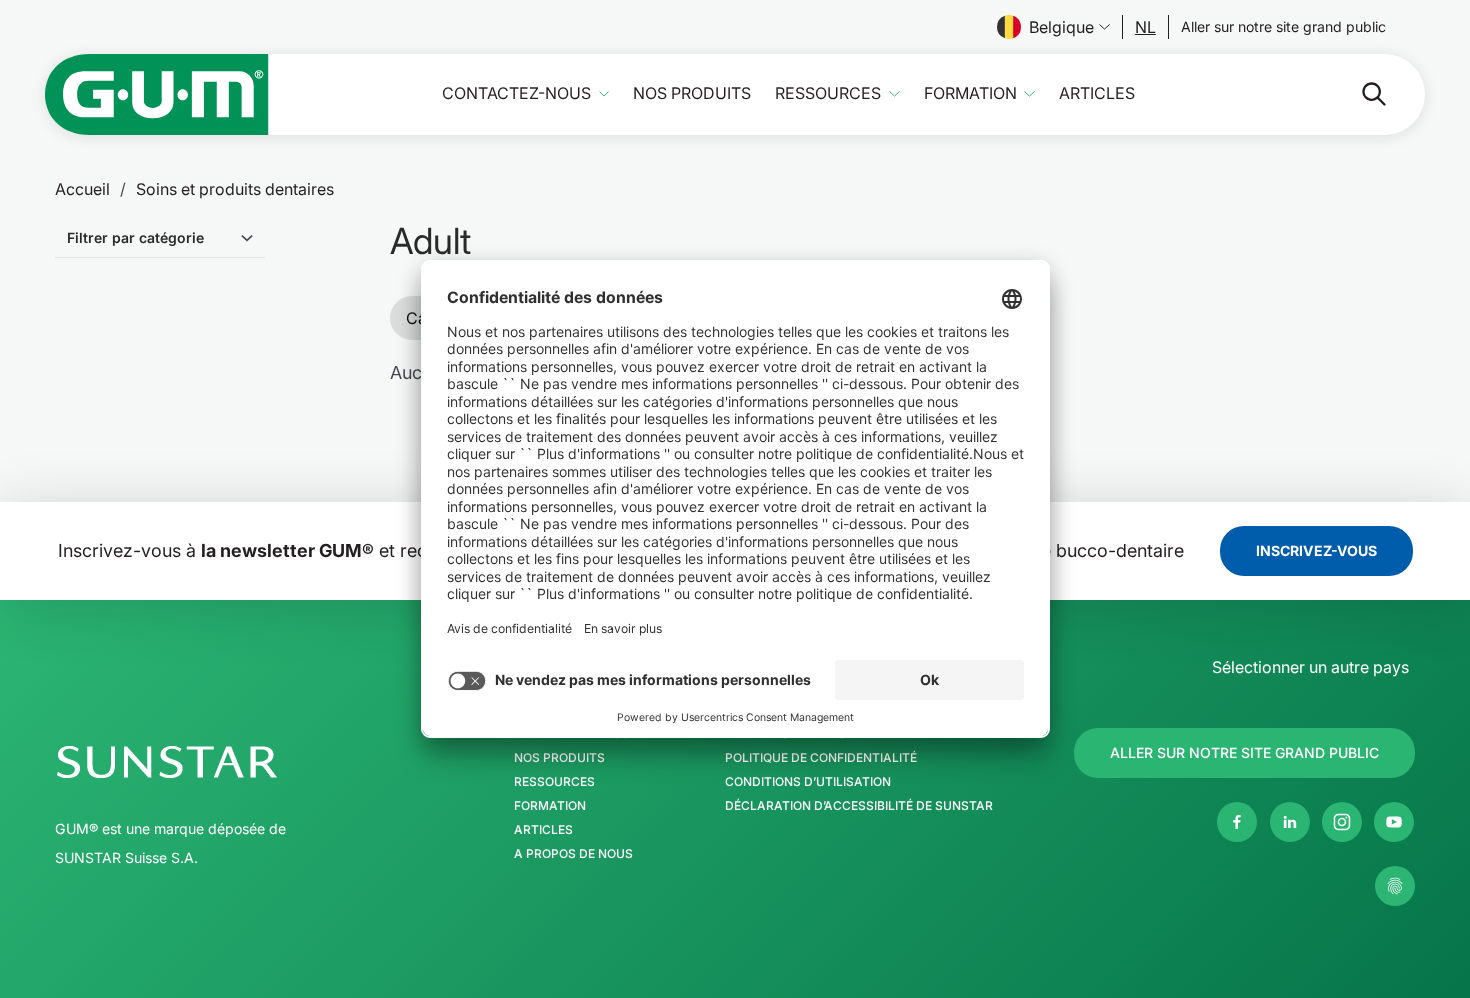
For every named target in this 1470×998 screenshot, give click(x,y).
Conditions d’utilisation (808, 782)
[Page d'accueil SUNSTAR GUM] (157, 94)
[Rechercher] (1358, 94)
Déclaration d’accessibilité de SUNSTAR (859, 806)
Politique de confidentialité (821, 758)
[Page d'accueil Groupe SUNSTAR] (228, 762)
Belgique (1061, 27)
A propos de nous (573, 854)
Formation (970, 93)
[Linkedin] (1290, 822)
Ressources (828, 93)
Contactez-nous (516, 93)
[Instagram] (1342, 822)
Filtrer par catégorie (135, 237)
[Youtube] (1394, 822)
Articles (1097, 93)
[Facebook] (1237, 822)
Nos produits (692, 93)
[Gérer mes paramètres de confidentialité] (1395, 886)
